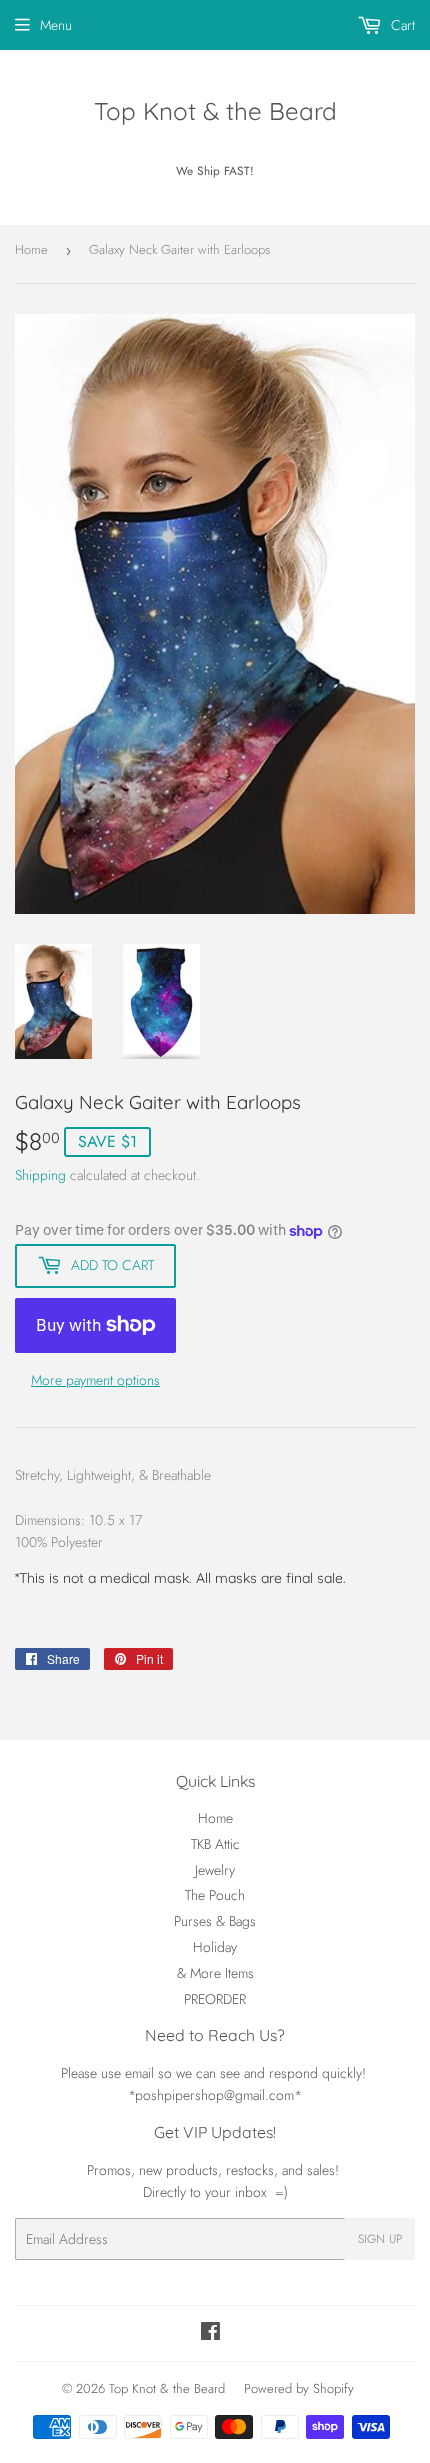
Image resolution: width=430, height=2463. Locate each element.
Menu (56, 25)
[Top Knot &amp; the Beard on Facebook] (210, 2334)
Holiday (215, 1947)
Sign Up (380, 2239)
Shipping (40, 1175)
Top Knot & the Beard (215, 111)
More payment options (95, 1380)
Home (31, 249)
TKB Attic (215, 1844)
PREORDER (215, 1999)
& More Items (215, 1973)
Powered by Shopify (299, 2388)
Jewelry (215, 1870)
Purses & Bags (215, 1921)
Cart (401, 25)
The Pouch (215, 1895)
